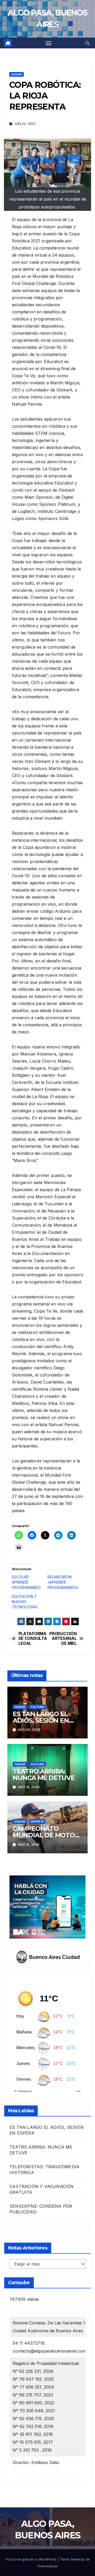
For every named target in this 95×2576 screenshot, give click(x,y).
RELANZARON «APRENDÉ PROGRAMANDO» (63, 1582)
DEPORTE (37, 1822)
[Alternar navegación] (49, 43)
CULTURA (37, 1707)
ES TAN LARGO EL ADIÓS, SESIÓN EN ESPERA (41, 1720)
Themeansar (47, 2566)
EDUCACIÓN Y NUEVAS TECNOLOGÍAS (25, 1602)
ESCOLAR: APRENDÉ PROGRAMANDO (26, 1582)
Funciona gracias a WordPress (32, 2559)
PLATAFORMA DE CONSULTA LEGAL (33, 1639)
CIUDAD (16, 74)
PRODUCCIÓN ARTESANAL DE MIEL (63, 1639)
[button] (87, 43)
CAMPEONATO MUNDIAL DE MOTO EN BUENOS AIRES (44, 1835)
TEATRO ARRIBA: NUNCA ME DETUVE (44, 1774)
